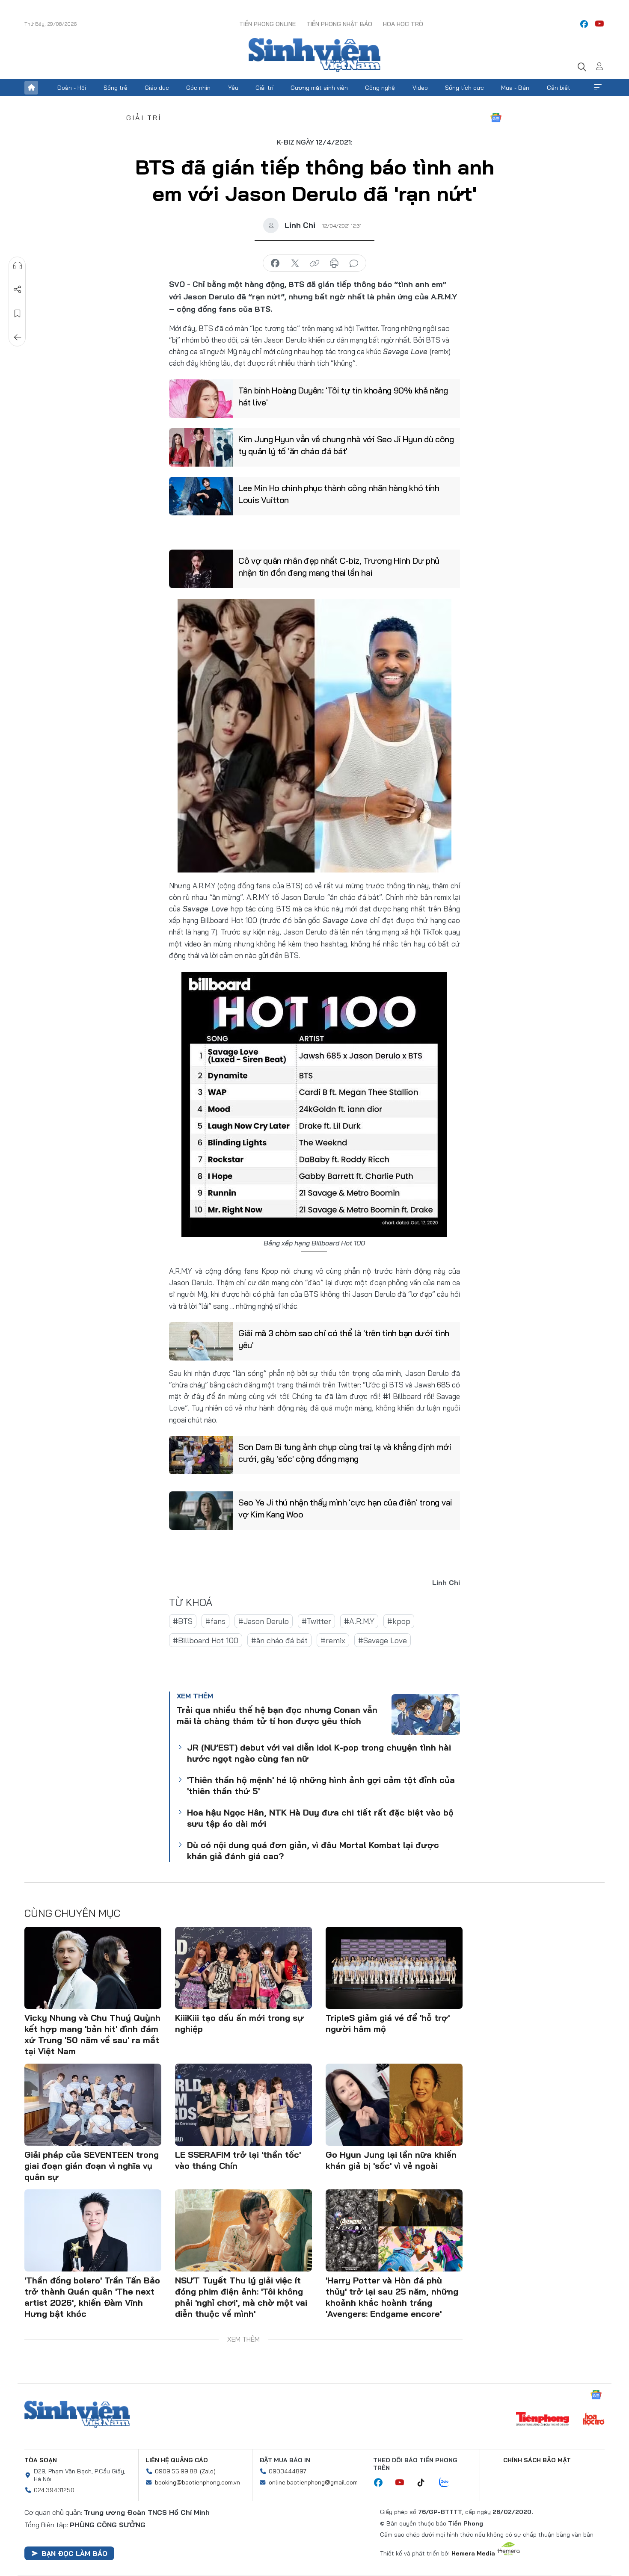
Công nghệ (380, 88)
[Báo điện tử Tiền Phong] (543, 2420)
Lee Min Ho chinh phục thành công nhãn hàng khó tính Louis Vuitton (339, 494)
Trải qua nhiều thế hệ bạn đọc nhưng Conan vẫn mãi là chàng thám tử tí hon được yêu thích (277, 1715)
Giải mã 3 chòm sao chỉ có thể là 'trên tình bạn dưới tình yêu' (344, 1339)
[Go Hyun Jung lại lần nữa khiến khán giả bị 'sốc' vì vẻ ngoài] (394, 2105)
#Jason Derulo (264, 1621)
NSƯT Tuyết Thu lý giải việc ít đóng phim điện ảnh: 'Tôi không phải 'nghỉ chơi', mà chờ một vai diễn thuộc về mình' (241, 2297)
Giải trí (264, 88)
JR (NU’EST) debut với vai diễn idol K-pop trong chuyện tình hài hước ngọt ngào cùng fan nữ (319, 1753)
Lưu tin (18, 313)
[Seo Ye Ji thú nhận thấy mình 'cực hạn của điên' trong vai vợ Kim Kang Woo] (201, 1511)
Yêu (233, 88)
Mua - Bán (515, 88)
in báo (334, 263)
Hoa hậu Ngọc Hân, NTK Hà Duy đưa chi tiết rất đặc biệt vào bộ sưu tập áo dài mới (320, 1818)
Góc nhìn (198, 88)
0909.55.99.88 (176, 2471)
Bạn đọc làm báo (74, 2553)
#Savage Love (383, 1640)
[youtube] (599, 24)
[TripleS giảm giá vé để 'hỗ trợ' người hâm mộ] (394, 1968)
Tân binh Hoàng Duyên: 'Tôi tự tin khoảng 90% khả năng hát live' (343, 396)
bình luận (354, 263)
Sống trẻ (116, 88)
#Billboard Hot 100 (206, 1640)
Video (420, 88)
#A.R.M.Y (359, 1621)
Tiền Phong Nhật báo (339, 24)
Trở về (18, 337)
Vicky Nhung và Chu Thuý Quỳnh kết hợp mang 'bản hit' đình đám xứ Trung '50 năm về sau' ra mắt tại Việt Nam (92, 2034)
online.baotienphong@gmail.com (313, 2482)
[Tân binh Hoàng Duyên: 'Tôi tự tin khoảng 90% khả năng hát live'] (201, 399)
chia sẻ (275, 263)
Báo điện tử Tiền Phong (314, 55)
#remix (333, 1640)
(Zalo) (208, 2471)
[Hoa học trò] (594, 2420)
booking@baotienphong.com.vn (197, 2482)
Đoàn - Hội (71, 88)
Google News (496, 118)
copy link (314, 263)
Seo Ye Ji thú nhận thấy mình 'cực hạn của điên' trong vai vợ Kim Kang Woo (345, 1508)
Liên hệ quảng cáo (177, 2460)
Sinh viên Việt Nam (77, 2414)
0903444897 (288, 2471)
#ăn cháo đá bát (279, 1640)
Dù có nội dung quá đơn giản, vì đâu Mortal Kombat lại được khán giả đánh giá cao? (313, 1850)
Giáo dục (157, 88)
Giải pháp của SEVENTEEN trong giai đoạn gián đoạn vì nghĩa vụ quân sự (92, 2166)
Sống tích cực (464, 88)
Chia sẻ (18, 290)
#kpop (399, 1621)
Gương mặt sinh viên (319, 88)
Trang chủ (31, 88)
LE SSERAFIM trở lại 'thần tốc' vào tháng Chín (238, 2160)
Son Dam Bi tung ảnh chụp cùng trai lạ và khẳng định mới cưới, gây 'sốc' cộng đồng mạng (345, 1453)
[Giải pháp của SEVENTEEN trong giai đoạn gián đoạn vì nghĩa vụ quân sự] (93, 2105)
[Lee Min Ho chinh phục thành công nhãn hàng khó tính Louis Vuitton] (201, 496)
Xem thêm (598, 88)
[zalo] (448, 2483)
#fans (215, 1621)
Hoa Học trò (403, 24)
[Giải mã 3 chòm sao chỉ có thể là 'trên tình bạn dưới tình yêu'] (201, 1341)
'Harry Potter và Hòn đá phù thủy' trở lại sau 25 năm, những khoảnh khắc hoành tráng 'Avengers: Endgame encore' (392, 2297)
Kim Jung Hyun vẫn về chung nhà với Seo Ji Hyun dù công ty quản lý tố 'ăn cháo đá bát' (346, 445)
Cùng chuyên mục (72, 1913)
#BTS (183, 1621)
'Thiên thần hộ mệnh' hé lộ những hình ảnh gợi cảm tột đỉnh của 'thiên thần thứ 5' (321, 1785)
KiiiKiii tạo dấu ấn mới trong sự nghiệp (239, 2023)
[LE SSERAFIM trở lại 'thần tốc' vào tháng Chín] (243, 2105)
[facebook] (584, 24)
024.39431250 (54, 2490)
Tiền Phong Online (267, 24)
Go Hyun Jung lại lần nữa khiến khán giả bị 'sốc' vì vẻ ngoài (391, 2160)
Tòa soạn (41, 2460)
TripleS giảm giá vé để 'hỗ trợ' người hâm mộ (388, 2023)
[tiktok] (425, 2483)
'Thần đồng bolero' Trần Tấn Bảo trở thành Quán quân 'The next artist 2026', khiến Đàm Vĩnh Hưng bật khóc (92, 2297)
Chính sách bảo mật (537, 2460)
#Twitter (316, 1621)
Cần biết (559, 88)
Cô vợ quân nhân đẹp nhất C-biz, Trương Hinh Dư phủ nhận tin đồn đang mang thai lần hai (339, 566)
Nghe (18, 266)
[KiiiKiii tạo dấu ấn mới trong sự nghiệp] (243, 1968)
